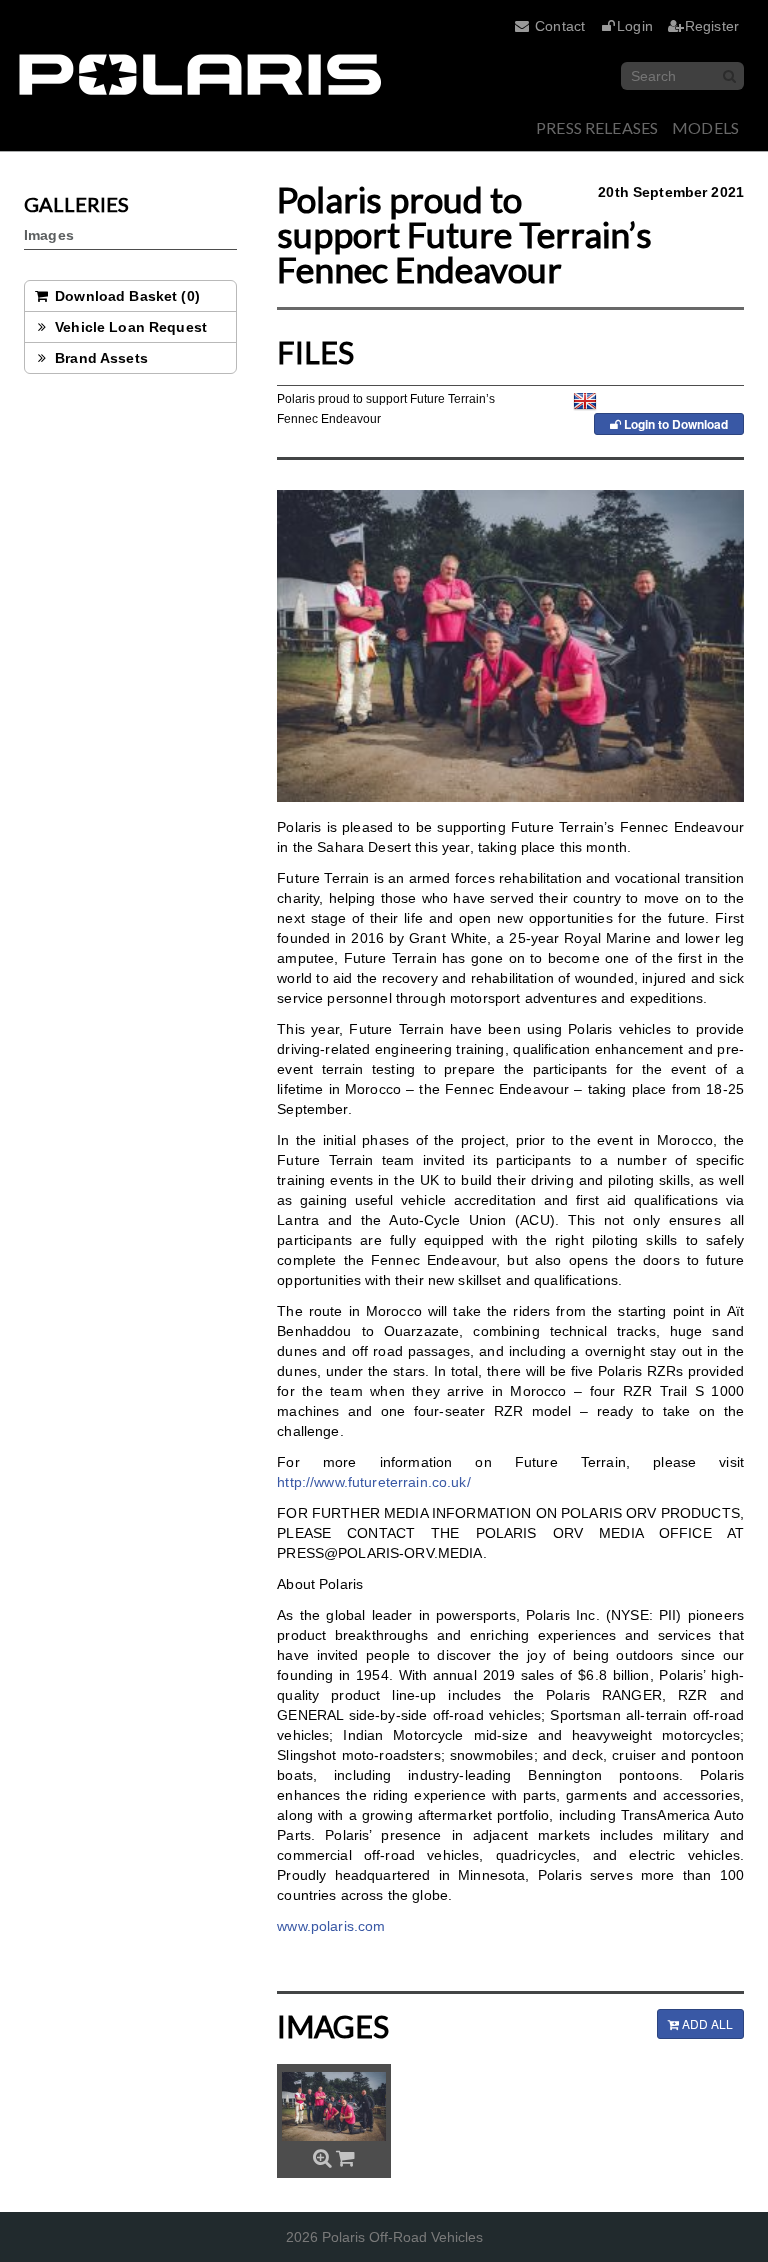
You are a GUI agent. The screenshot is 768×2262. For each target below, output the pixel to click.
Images (49, 235)
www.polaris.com (331, 1926)
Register (712, 26)
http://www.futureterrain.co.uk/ (373, 1482)
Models (705, 127)
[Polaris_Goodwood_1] (334, 2106)
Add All (706, 2023)
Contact (560, 26)
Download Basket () (125, 296)
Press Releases (597, 127)
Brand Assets (99, 358)
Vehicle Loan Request (129, 327)
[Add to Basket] (345, 2158)
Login (635, 26)
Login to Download (674, 424)
